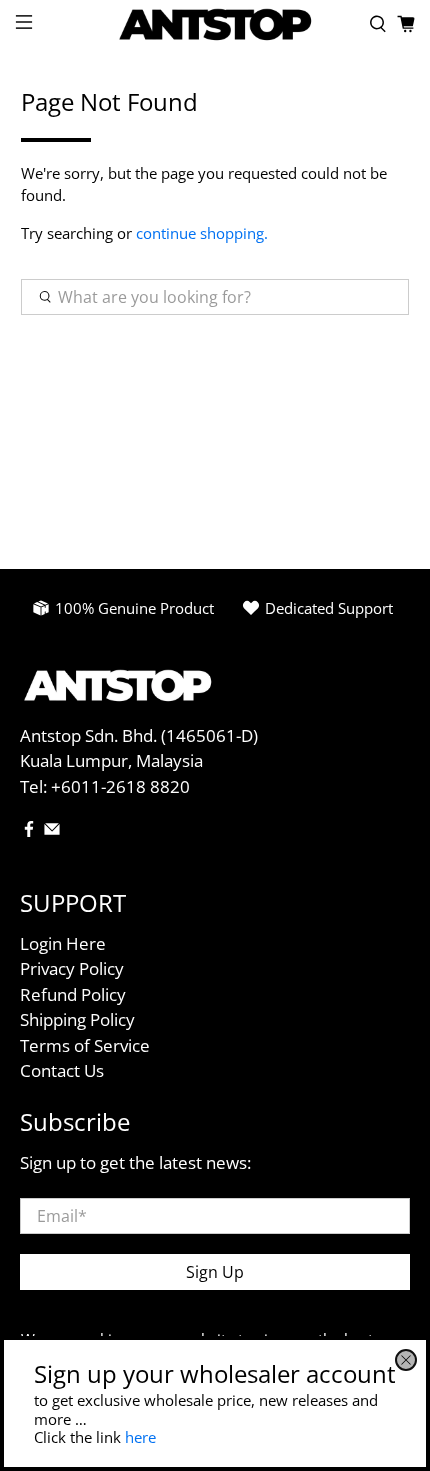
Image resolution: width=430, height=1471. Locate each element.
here (140, 1437)
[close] (406, 1360)
